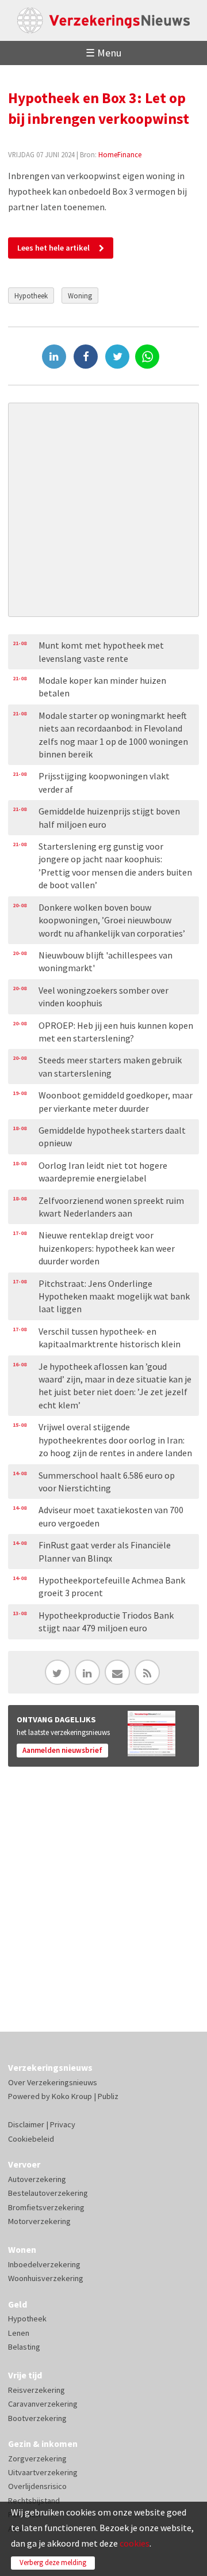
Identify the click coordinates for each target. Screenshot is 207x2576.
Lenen (19, 2333)
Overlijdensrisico (37, 2486)
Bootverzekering (37, 2418)
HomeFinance (120, 154)
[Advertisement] (103, 510)
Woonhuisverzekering (46, 2278)
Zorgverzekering (37, 2458)
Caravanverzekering (43, 2404)
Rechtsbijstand (34, 2501)
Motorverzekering (39, 2221)
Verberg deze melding (53, 2562)
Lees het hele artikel (53, 248)
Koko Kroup (72, 2096)
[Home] (103, 20)
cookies (135, 2543)
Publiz (108, 2096)
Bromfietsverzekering (46, 2207)
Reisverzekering (37, 2390)
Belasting (24, 2347)
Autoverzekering (37, 2179)
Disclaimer (26, 2124)
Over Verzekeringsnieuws (53, 2082)
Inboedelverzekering (44, 2264)
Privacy (63, 2124)
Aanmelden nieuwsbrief (62, 1750)
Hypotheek (31, 296)
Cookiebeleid (31, 2139)
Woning (80, 296)
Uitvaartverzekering (43, 2472)
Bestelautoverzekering (48, 2193)
